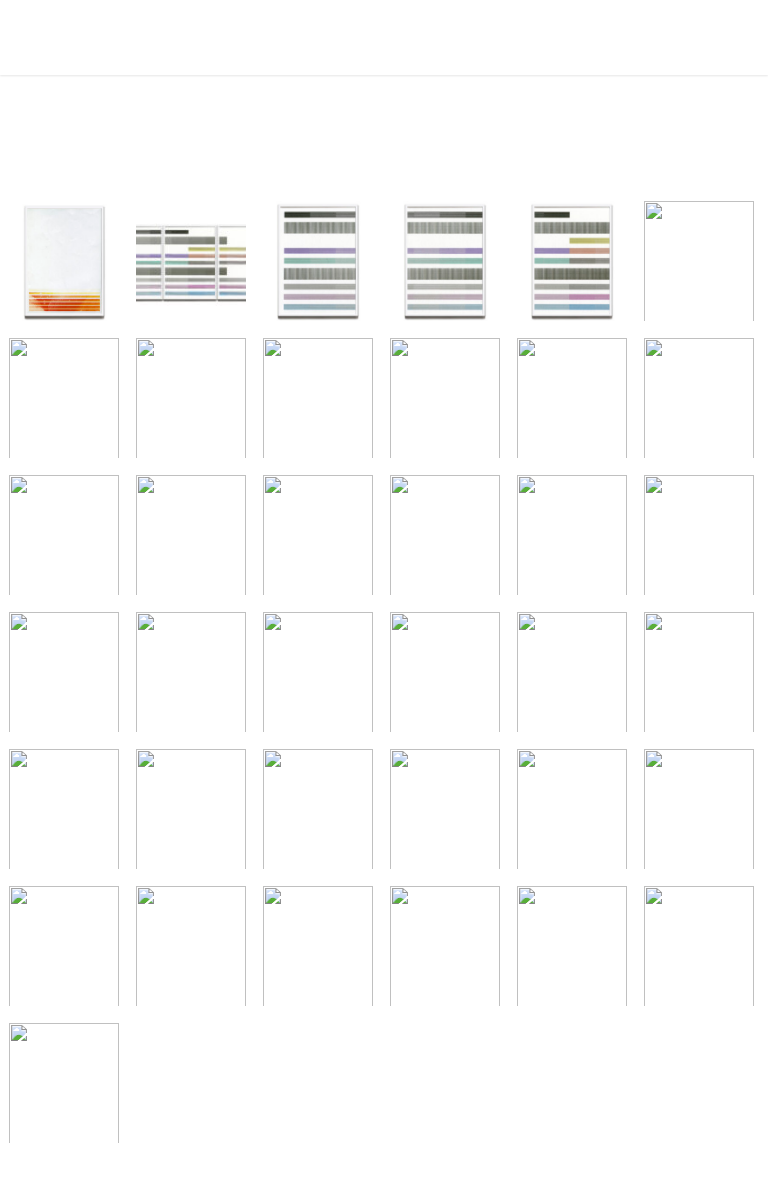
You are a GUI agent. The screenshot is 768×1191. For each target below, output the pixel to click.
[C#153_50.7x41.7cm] (445, 403)
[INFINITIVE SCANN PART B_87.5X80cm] (191, 814)
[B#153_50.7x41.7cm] (64, 540)
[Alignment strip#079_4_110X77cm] (699, 266)
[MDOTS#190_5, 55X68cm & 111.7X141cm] (191, 951)
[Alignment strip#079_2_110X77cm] (445, 266)
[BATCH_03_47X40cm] (318, 540)
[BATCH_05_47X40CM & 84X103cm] (191, 540)
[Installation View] (318, 951)
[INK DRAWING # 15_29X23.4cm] (572, 814)
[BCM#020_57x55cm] (318, 677)
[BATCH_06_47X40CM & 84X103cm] (64, 677)
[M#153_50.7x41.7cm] (572, 403)
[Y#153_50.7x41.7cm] (699, 403)
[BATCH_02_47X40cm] (699, 540)
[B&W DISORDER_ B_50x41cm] (318, 403)
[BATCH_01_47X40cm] (572, 540)
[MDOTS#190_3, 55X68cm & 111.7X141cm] (699, 814)
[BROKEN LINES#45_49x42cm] (572, 677)
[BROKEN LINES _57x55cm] (445, 677)
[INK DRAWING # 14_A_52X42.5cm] (318, 814)
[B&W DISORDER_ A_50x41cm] (191, 403)
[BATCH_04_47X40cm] (445, 540)
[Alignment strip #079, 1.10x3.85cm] (191, 266)
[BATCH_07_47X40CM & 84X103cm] (191, 677)
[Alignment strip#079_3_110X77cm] (572, 266)
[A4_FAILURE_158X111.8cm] (64, 266)
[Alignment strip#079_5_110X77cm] (64, 403)
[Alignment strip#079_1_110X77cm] (318, 266)
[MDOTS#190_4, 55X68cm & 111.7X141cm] (64, 951)
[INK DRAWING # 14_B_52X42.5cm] (445, 814)
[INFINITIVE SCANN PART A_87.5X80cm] (64, 814)
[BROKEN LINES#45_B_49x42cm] (699, 677)
